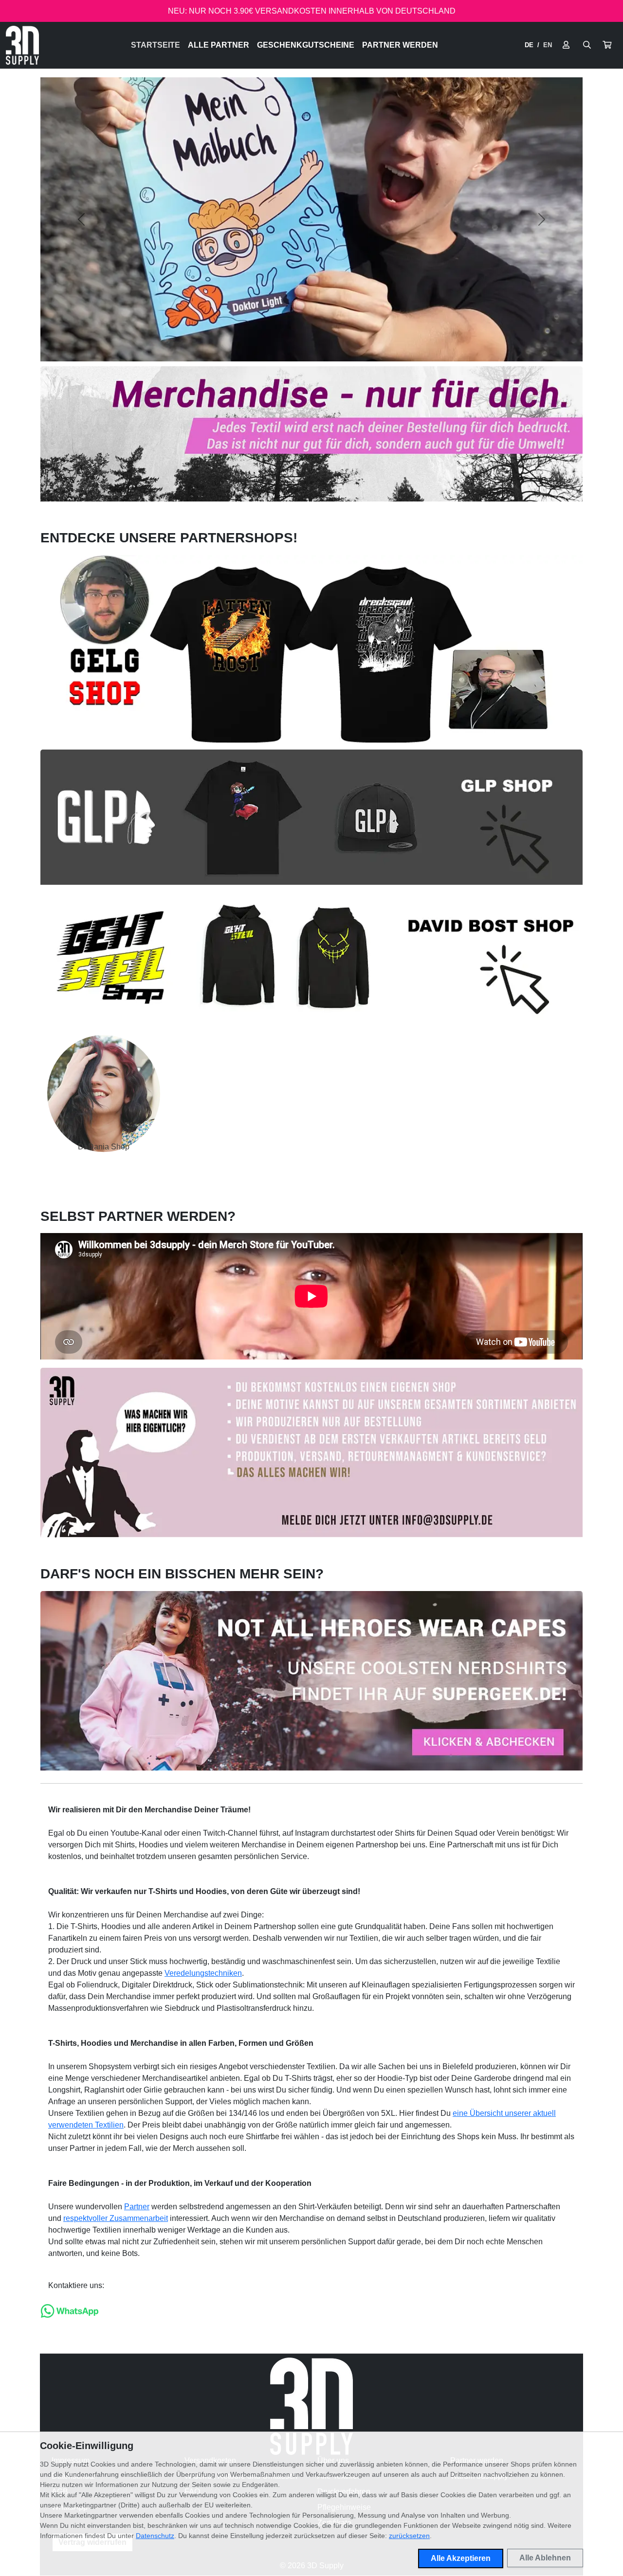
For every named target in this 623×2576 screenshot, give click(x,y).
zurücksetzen (409, 2536)
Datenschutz (155, 2536)
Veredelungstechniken (203, 1973)
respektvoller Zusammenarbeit (116, 2218)
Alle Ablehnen (545, 2558)
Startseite (156, 45)
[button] (607, 45)
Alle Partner (219, 45)
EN (548, 45)
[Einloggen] (566, 45)
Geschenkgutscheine (306, 45)
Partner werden (400, 45)
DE (529, 45)
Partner (137, 2207)
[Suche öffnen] (587, 45)
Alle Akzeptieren (461, 2558)
